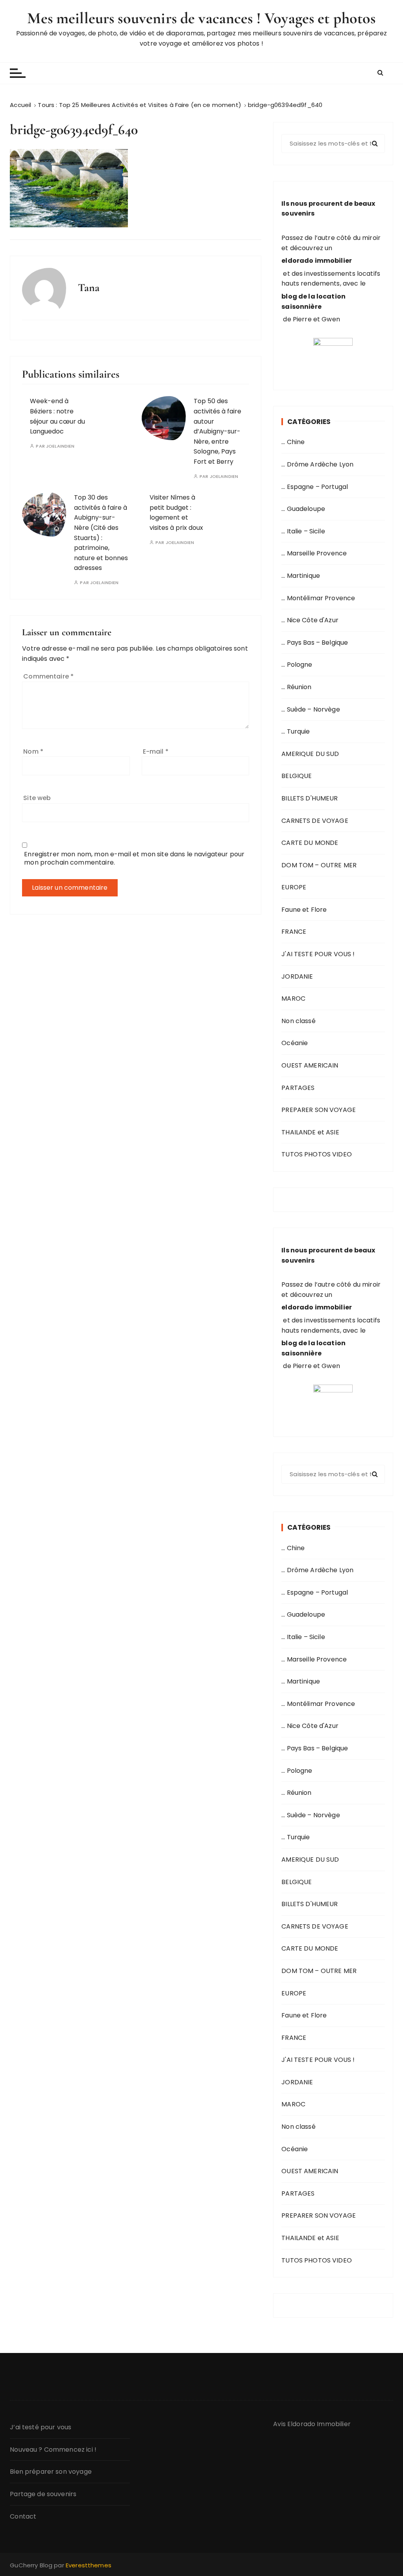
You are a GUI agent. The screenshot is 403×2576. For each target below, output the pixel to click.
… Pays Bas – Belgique (315, 643)
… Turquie (296, 731)
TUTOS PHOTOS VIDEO (317, 1154)
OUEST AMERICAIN (310, 1065)
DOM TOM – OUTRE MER (319, 865)
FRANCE (294, 932)
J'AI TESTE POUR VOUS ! (318, 954)
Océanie (295, 1043)
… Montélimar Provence (318, 598)
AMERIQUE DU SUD (310, 754)
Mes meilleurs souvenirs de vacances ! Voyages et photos (201, 18)
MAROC (293, 998)
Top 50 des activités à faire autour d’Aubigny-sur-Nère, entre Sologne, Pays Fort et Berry (217, 431)
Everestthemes (89, 2565)
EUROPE (294, 887)
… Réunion (296, 687)
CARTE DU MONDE (310, 843)
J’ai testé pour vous (41, 2427)
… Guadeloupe (303, 509)
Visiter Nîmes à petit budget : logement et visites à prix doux (176, 513)
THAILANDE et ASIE (310, 1132)
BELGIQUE (297, 776)
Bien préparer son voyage (51, 2472)
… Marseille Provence (314, 553)
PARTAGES (298, 1088)
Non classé (299, 1021)
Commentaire (48, 676)
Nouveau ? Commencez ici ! (53, 2450)
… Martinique (301, 576)
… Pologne (297, 665)
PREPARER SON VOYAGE (319, 1110)
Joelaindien (60, 446)
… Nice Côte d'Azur (310, 620)
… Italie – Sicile (303, 531)
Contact (23, 2516)
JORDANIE (297, 976)
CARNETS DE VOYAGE (315, 821)
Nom (33, 751)
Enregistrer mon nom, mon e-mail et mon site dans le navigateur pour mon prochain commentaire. (134, 858)
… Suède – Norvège (311, 709)
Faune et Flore (304, 910)
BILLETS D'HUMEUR (310, 798)
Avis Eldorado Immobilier (312, 2424)
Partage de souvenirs (43, 2494)
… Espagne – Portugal (315, 487)
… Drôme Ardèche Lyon (317, 464)
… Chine (293, 442)
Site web (37, 798)
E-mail (156, 751)
